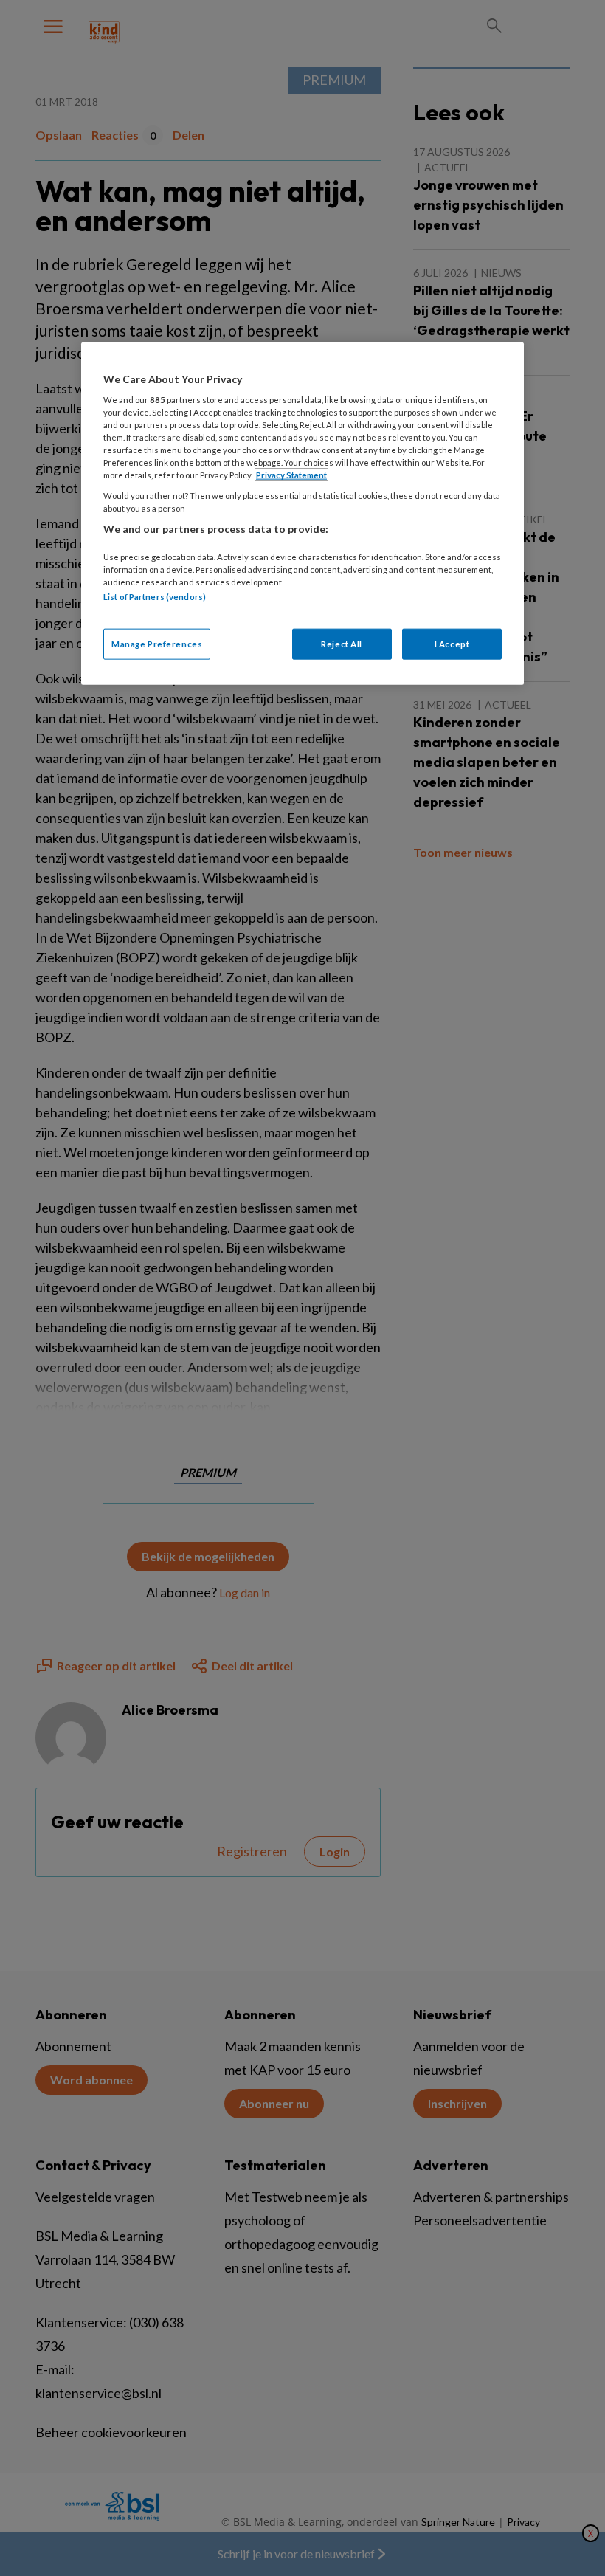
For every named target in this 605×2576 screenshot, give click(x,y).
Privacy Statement (291, 475)
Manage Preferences (157, 643)
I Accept (452, 643)
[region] (302, 513)
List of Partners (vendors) (155, 597)
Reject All (342, 643)
